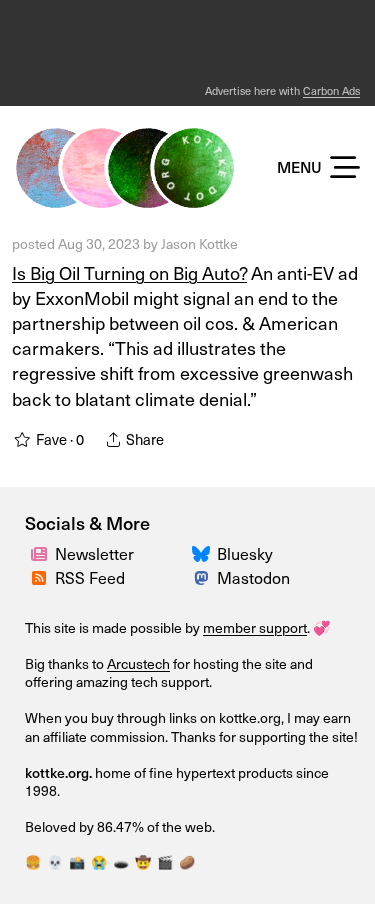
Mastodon (253, 577)
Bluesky (245, 553)
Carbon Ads (331, 90)
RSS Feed (90, 577)
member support (255, 627)
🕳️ (121, 861)
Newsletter (94, 553)
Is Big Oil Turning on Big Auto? (129, 272)
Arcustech (138, 663)
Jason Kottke (199, 243)
